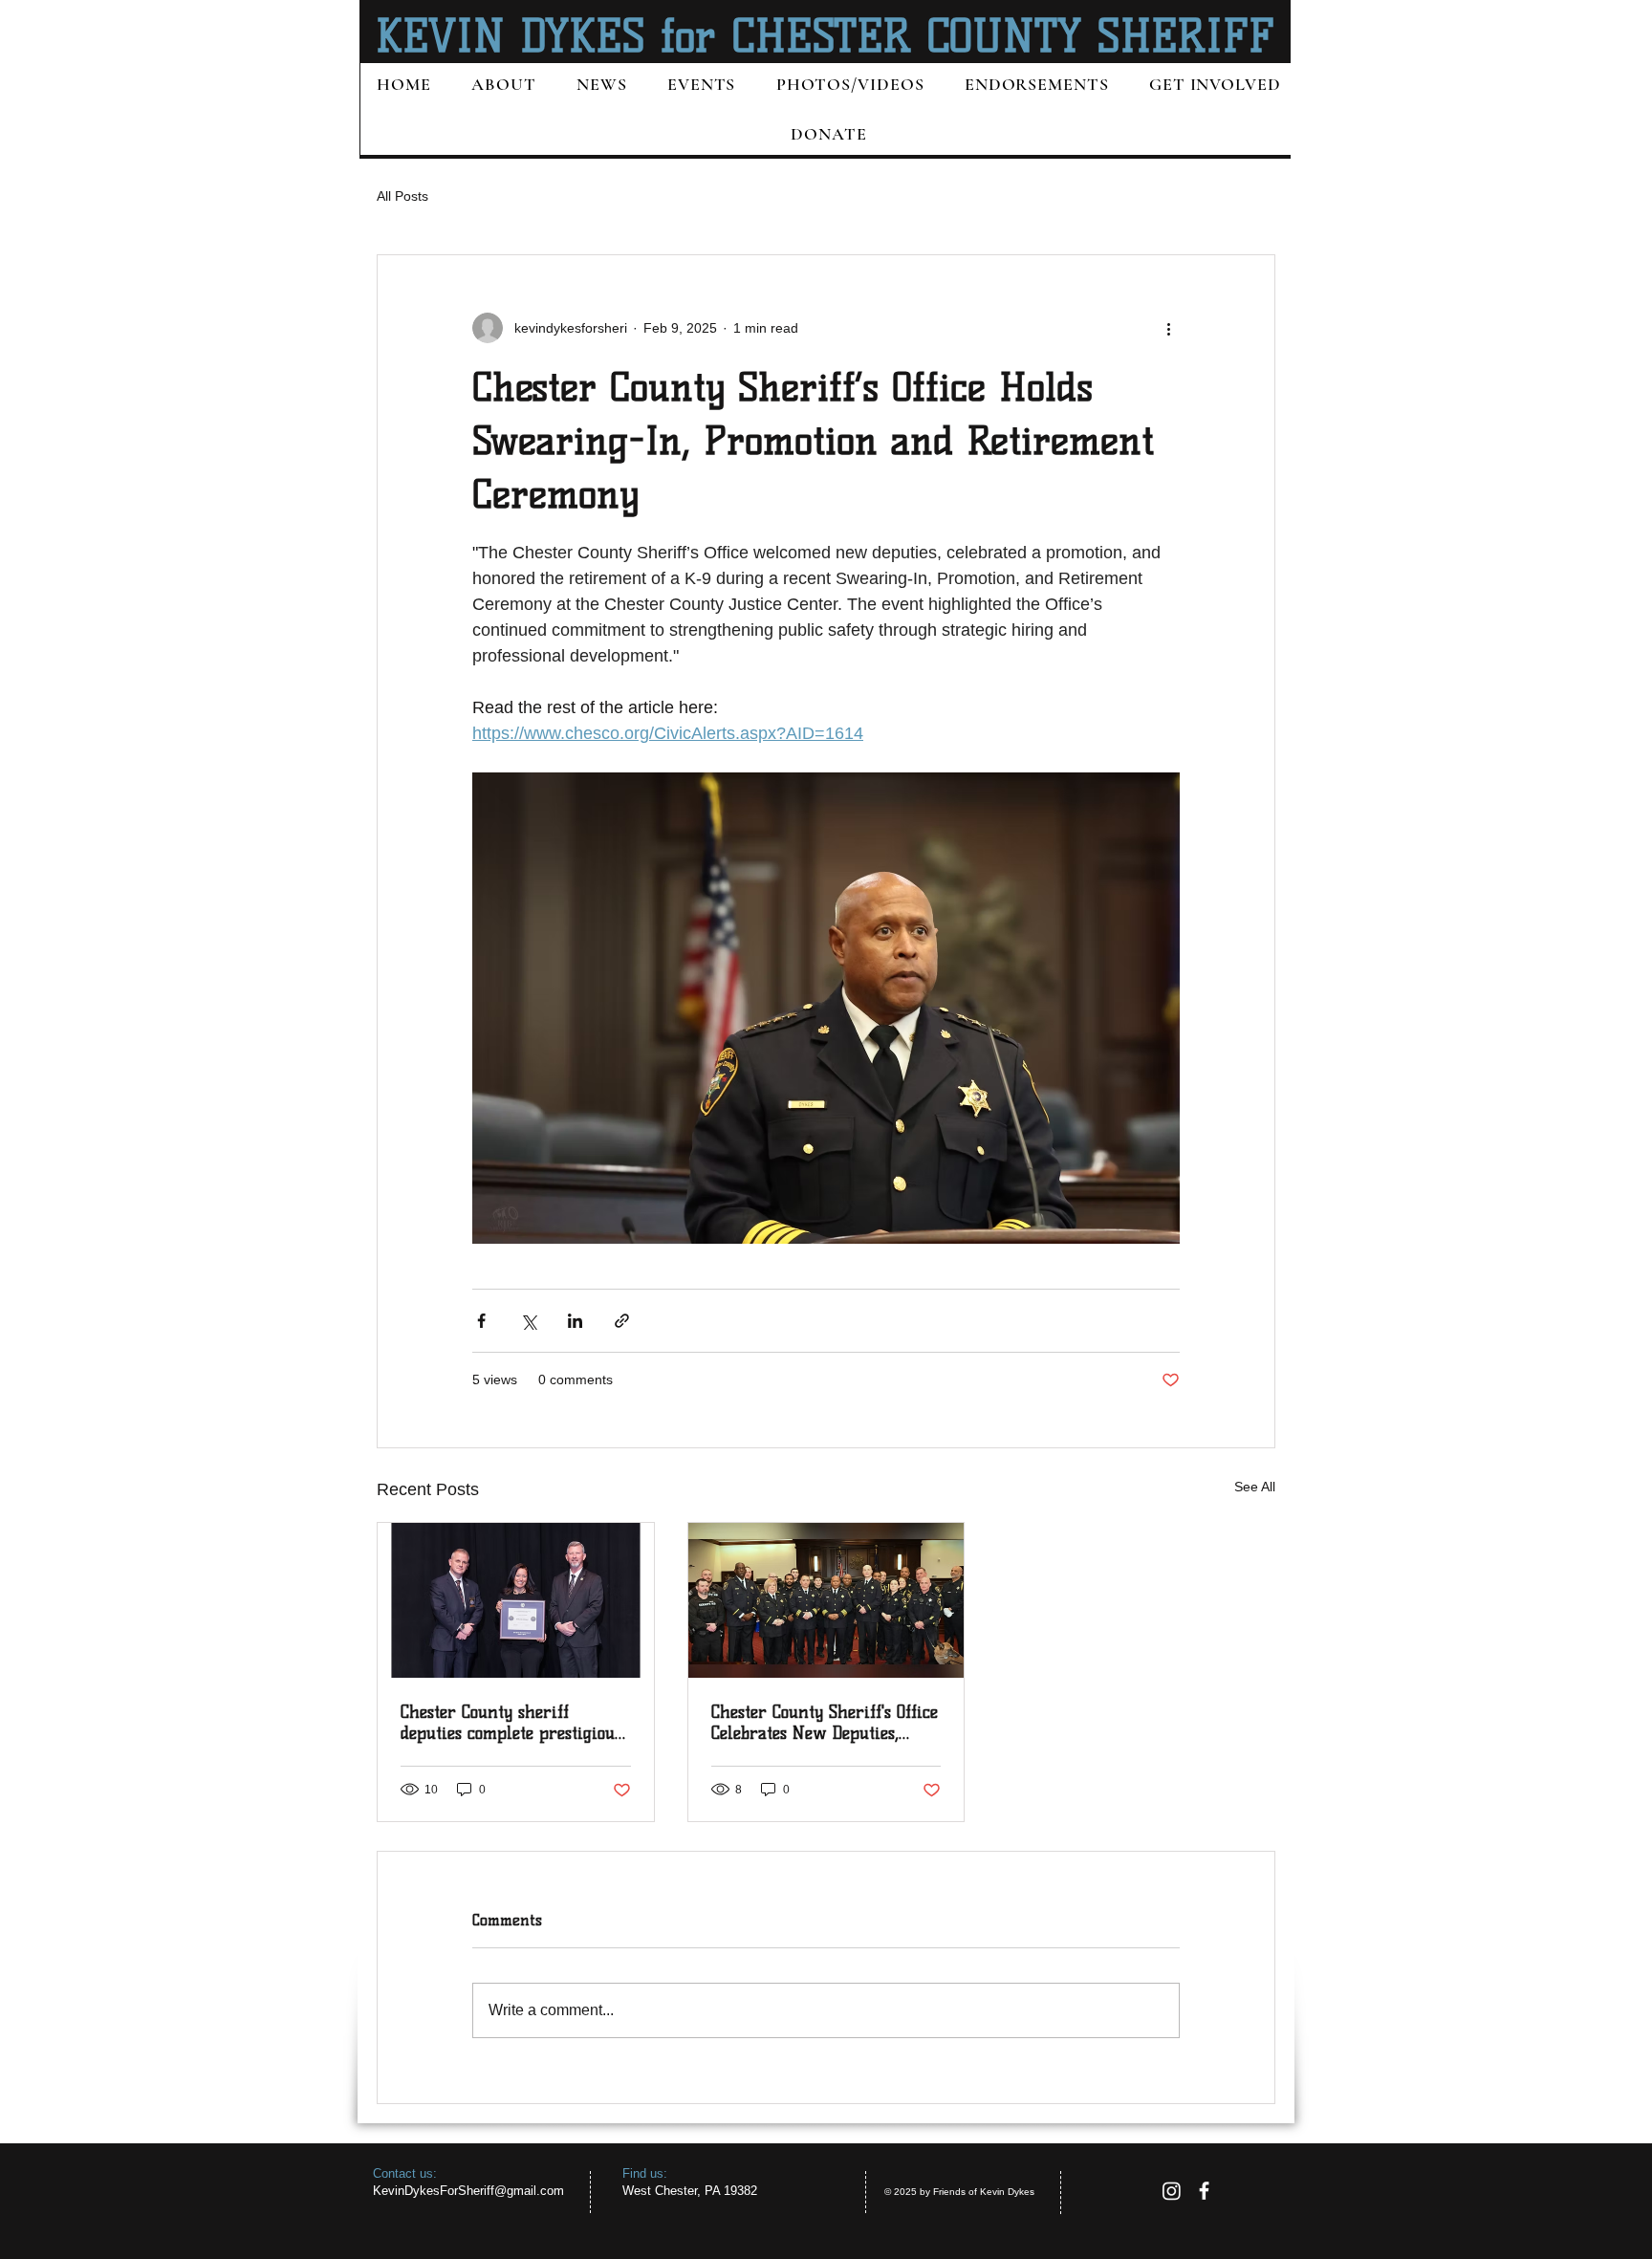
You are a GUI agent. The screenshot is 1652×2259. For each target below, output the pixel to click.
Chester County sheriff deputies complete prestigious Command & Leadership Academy (511, 1723)
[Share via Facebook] (481, 1321)
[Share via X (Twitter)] (528, 1321)
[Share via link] (622, 1321)
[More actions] (1168, 328)
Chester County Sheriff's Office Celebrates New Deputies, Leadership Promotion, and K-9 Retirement (825, 1723)
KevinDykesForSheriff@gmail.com (468, 2191)
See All (1255, 1487)
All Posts (402, 196)
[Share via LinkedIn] (575, 1321)
